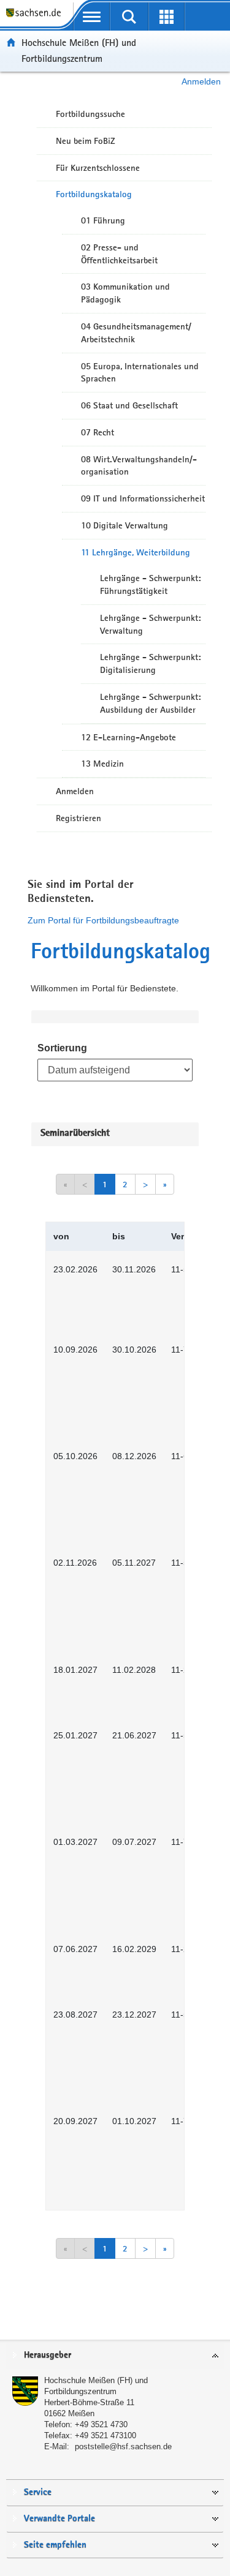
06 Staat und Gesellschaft (129, 405)
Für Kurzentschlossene (98, 168)
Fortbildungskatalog (94, 194)
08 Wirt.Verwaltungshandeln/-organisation (139, 466)
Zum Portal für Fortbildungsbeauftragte (103, 920)
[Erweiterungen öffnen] (167, 17)
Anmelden (201, 81)
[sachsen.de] (36, 19)
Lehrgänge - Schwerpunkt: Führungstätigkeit (150, 584)
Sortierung (62, 1048)
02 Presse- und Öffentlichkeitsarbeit (119, 254)
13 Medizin (102, 764)
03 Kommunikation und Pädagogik (125, 293)
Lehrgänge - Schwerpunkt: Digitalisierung (150, 663)
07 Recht (98, 432)
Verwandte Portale (59, 2519)
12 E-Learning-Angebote (128, 737)
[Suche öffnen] (129, 17)
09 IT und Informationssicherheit (143, 498)
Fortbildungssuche (90, 114)
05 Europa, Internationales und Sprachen (140, 373)
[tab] (115, 2356)
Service (38, 2492)
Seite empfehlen (55, 2545)
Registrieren (79, 818)
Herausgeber (48, 2355)
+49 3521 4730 (101, 2424)
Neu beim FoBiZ (86, 141)
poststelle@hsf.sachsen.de (123, 2446)
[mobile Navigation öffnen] (92, 17)
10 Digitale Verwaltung (125, 525)
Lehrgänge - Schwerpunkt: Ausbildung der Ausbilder (150, 703)
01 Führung (103, 220)
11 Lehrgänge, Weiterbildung (136, 552)
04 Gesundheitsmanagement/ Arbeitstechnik (136, 333)
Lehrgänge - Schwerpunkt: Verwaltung (150, 624)
